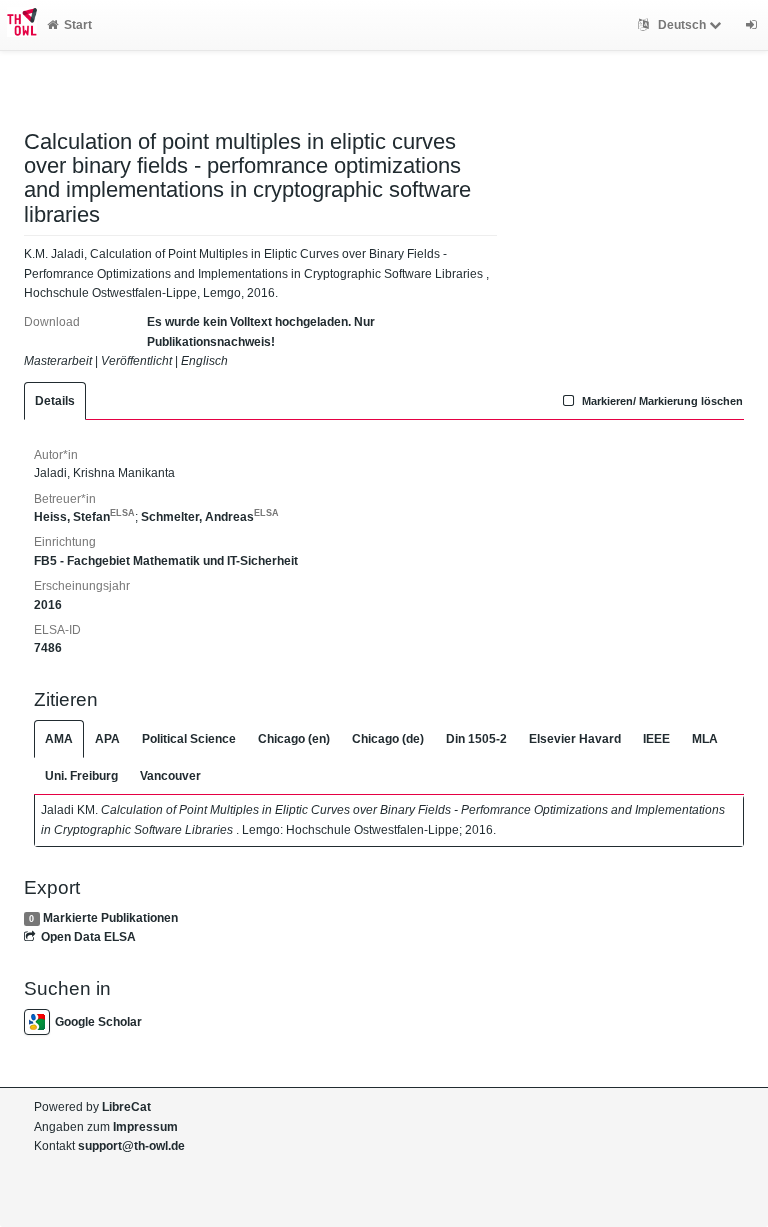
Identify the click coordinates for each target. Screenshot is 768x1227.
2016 (48, 605)
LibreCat (126, 1107)
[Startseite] (18, 25)
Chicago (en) (294, 739)
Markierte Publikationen (110, 918)
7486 (48, 648)
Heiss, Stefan (84, 517)
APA (107, 739)
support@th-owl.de (131, 1146)
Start (78, 25)
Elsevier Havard (575, 739)
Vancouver (170, 776)
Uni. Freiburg (81, 776)
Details (55, 401)
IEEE (656, 739)
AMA (59, 739)
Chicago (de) (388, 739)
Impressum (145, 1127)
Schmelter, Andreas (210, 517)
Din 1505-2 (476, 739)
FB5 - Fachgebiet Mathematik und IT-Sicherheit (166, 561)
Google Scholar (98, 1022)
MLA (705, 739)
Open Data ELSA (88, 937)
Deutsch (682, 25)
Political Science (189, 739)
